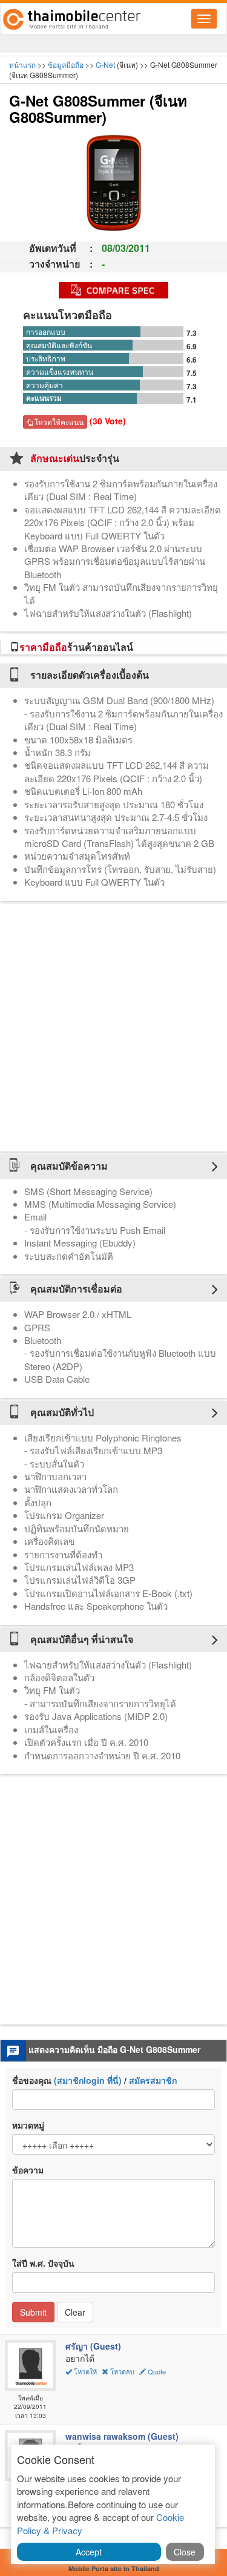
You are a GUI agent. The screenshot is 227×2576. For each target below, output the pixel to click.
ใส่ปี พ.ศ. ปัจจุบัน (43, 2263)
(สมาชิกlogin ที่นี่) (88, 2080)
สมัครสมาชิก (153, 2080)
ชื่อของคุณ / (94, 2080)
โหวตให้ (85, 2371)
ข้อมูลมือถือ (66, 64)
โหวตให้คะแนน (58, 422)
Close (185, 2552)
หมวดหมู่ (28, 2125)
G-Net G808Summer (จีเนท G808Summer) (98, 108)
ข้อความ (28, 2170)
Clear (75, 2312)
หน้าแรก (22, 64)
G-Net (105, 64)
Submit (33, 2312)
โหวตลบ (122, 2371)
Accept (89, 2552)
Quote (156, 2371)
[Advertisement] (113, 1026)
